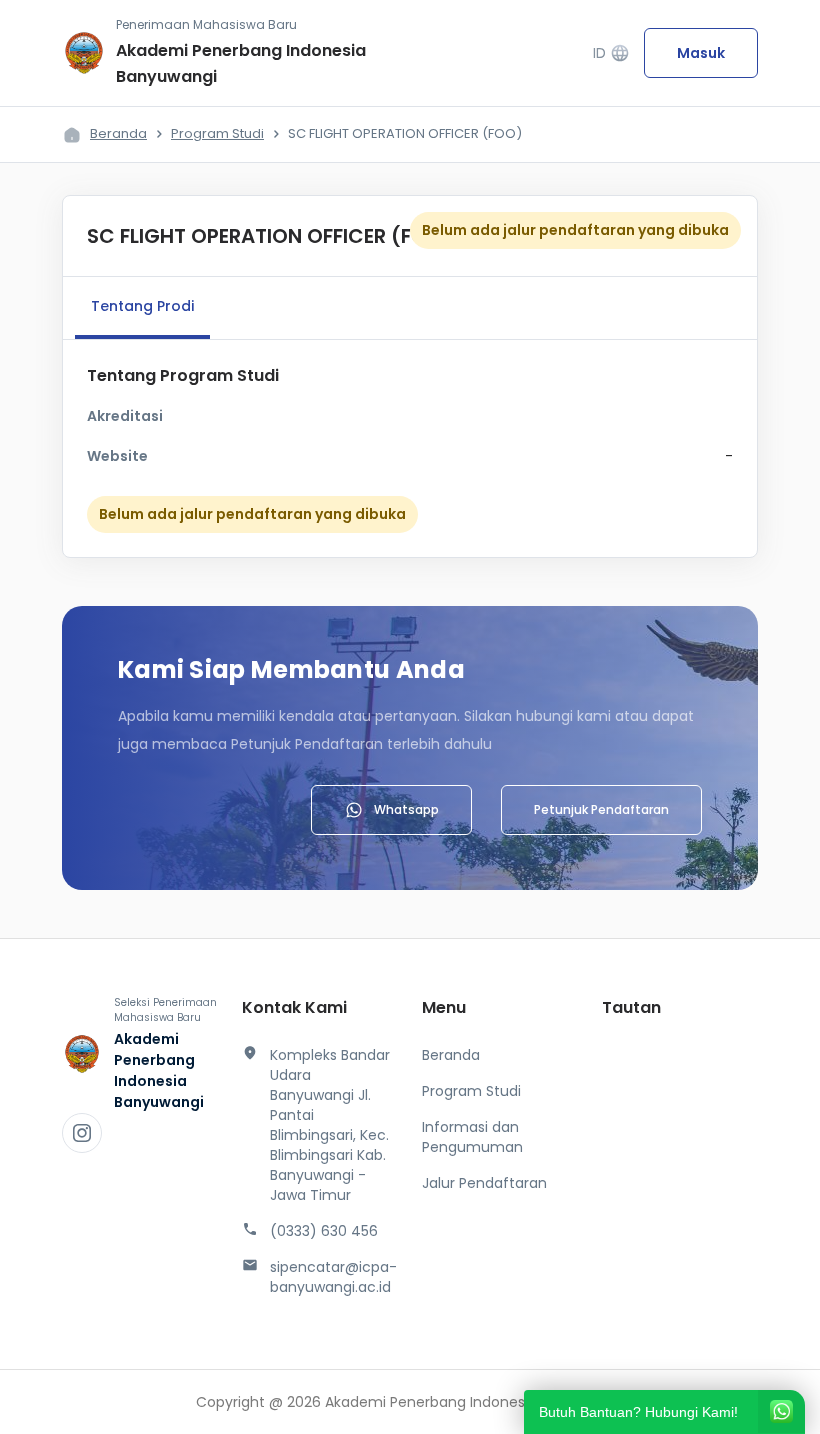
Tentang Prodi (142, 306)
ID (611, 53)
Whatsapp (406, 809)
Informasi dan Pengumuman (472, 1137)
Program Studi (217, 133)
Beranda (118, 133)
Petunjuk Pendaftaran (601, 809)
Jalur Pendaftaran (484, 1183)
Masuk (701, 53)
